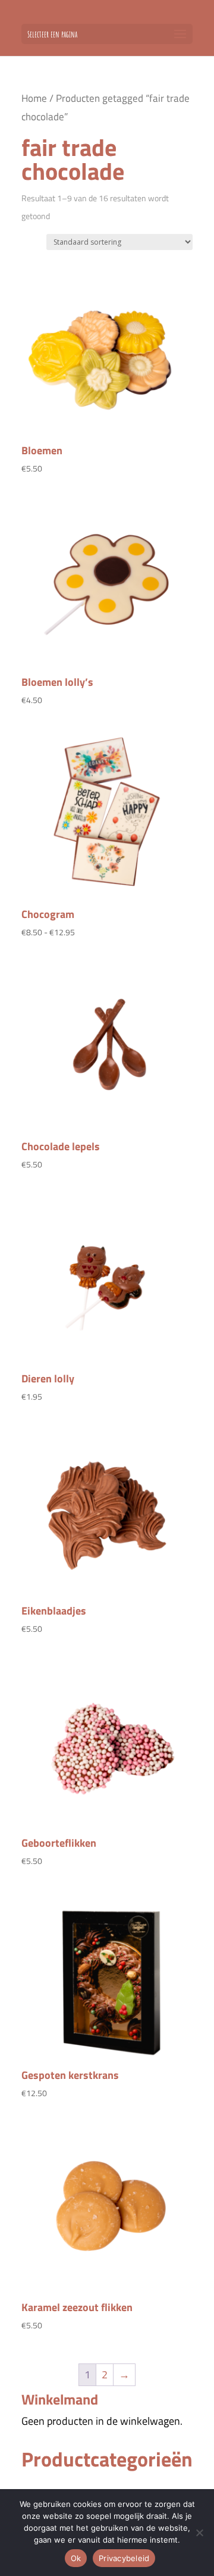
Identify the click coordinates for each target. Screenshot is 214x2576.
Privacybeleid (124, 2558)
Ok (76, 2558)
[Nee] (199, 2533)
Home (34, 98)
